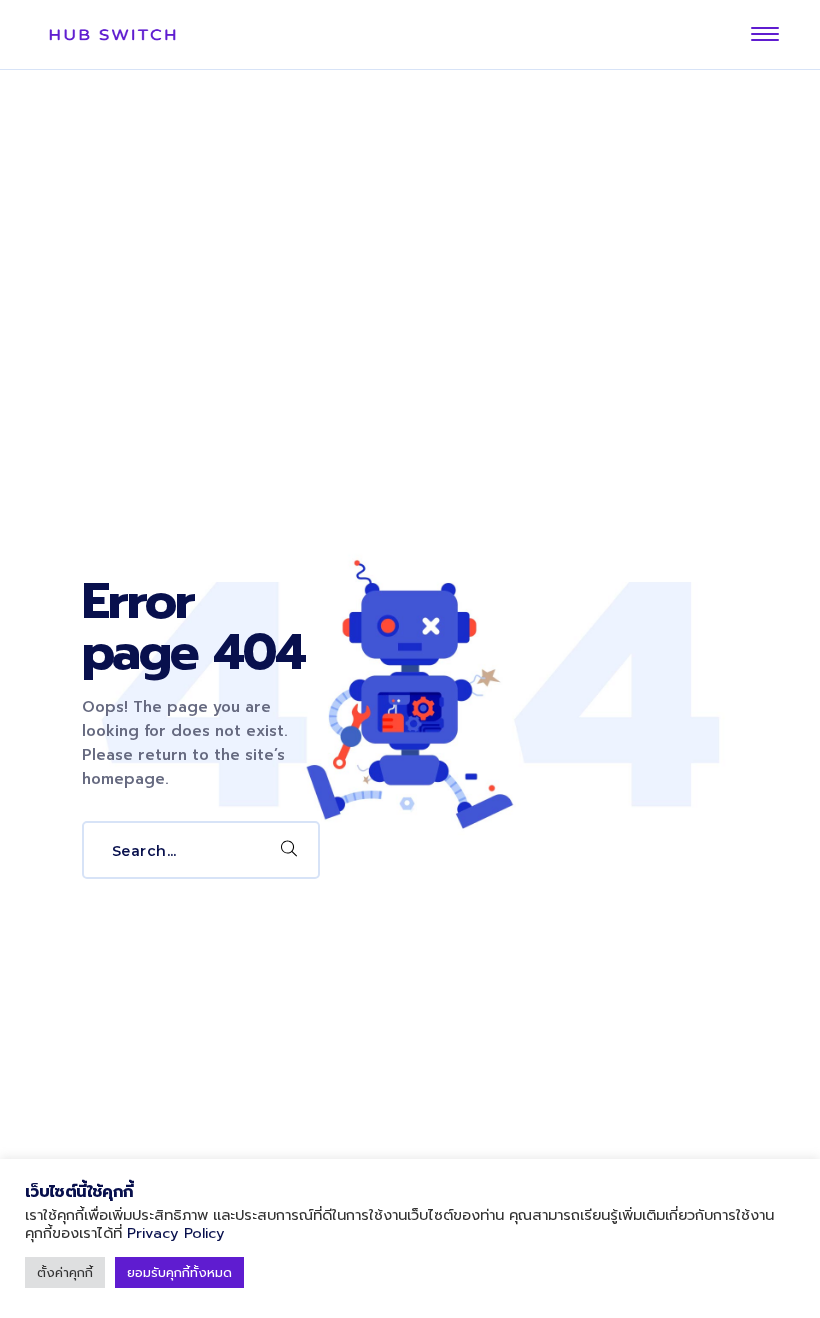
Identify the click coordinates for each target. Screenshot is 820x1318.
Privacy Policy (176, 1233)
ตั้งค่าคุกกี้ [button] (65, 1272)
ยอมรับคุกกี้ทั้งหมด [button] (179, 1272)
